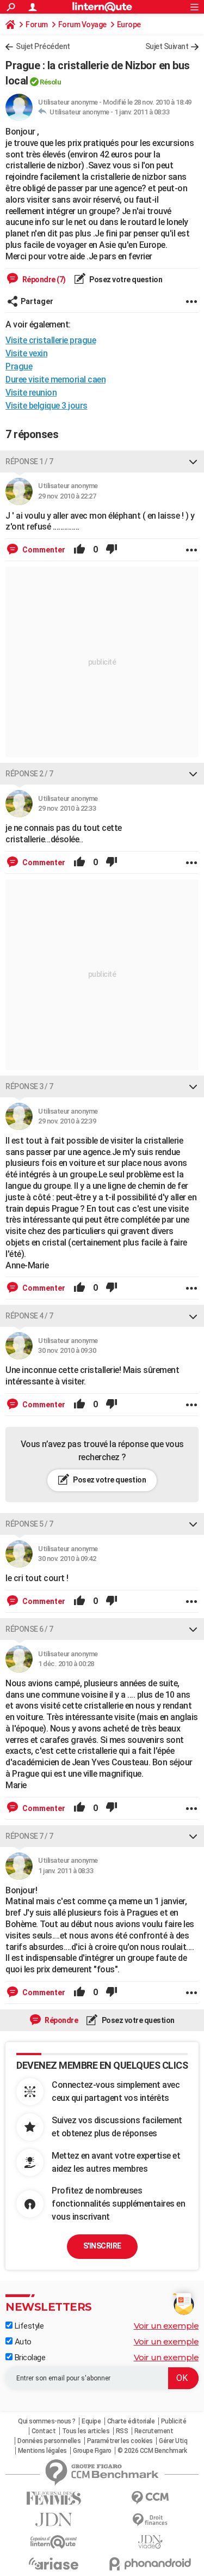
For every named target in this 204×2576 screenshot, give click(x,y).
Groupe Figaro (92, 2451)
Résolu (50, 82)
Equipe (91, 2421)
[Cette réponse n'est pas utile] (112, 550)
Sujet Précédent (43, 46)
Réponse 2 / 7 (29, 774)
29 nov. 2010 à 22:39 (67, 1121)
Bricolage (29, 2358)
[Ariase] (54, 2563)
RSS (122, 2431)
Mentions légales (42, 2451)
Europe (129, 25)
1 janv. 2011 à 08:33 (142, 112)
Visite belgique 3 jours (47, 406)
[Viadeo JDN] (151, 2542)
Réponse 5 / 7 (29, 1524)
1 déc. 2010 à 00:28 (66, 1664)
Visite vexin (26, 353)
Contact (44, 2431)
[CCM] (151, 2498)
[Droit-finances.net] (151, 2520)
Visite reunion (31, 393)
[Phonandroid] (151, 2564)
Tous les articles (86, 2431)
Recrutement (154, 2431)
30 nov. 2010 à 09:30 (67, 1350)
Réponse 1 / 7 (29, 461)
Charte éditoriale (131, 2421)
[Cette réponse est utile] (79, 550)
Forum (37, 25)
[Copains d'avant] (54, 2542)
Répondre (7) (43, 280)
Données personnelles (49, 2441)
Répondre (61, 2020)
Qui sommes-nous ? (47, 2421)
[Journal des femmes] (54, 2498)
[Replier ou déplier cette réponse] (193, 461)
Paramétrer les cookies (120, 2441)
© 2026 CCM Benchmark (152, 2451)
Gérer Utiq (173, 2441)
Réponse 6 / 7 (29, 1629)
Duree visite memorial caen (55, 379)
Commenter (43, 550)
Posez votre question (125, 280)
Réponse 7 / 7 (29, 1836)
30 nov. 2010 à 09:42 (67, 1559)
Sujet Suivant (167, 46)
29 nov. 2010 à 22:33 (67, 808)
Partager (37, 301)
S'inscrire (102, 2246)
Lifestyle (28, 2326)
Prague (19, 366)
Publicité (174, 2421)
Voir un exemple (166, 2326)
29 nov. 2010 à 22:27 (67, 496)
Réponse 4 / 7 (29, 1316)
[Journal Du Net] (54, 2520)
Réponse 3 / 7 (29, 1086)
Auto (22, 2342)
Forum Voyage (82, 25)
